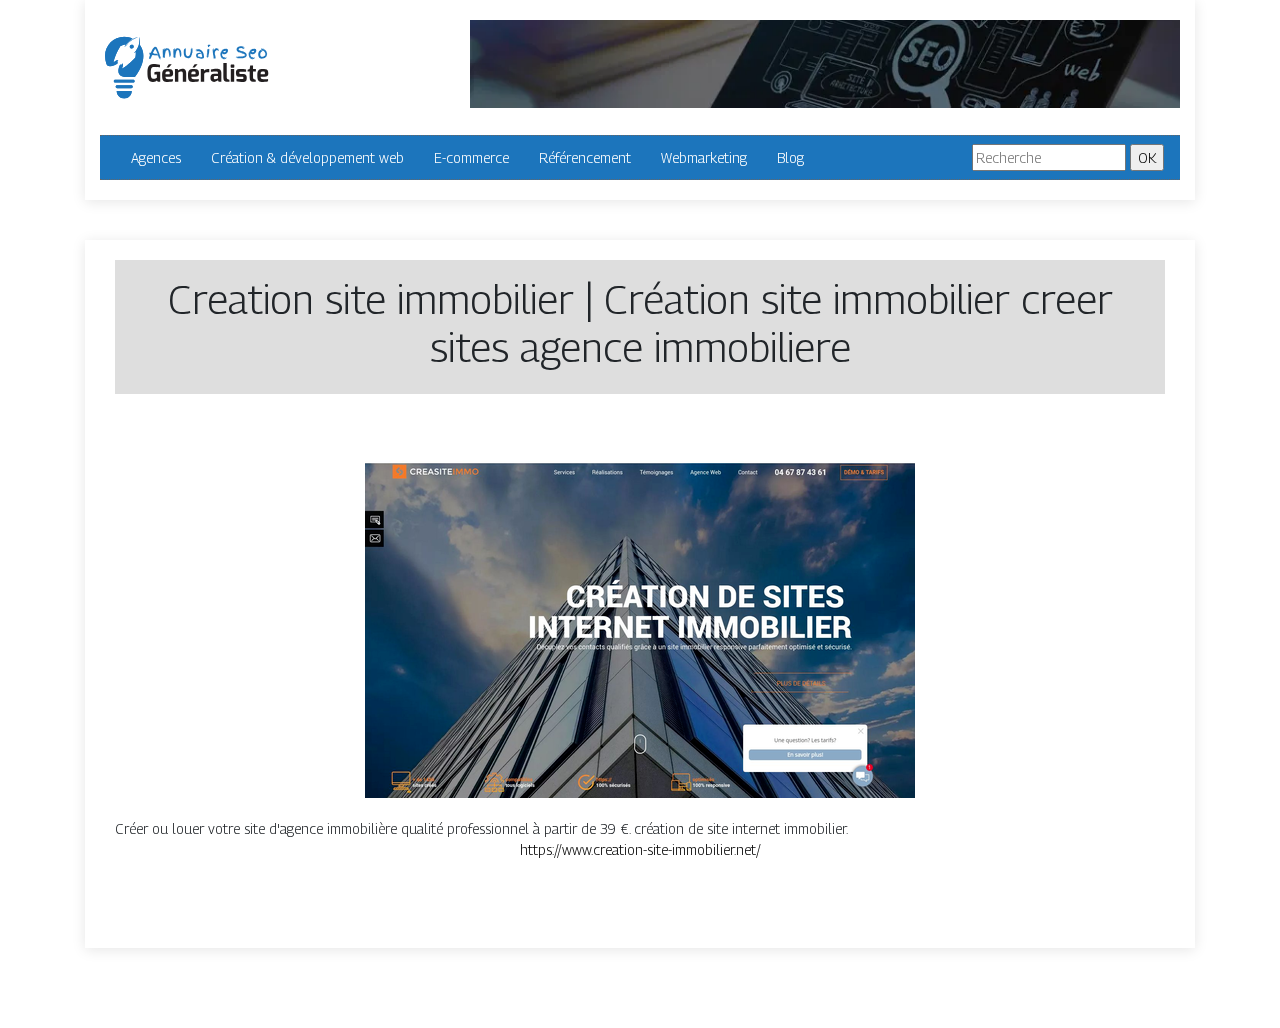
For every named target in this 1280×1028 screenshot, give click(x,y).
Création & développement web (307, 157)
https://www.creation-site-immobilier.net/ (640, 849)
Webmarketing (704, 157)
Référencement (585, 157)
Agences (156, 157)
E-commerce (471, 157)
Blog (790, 157)
